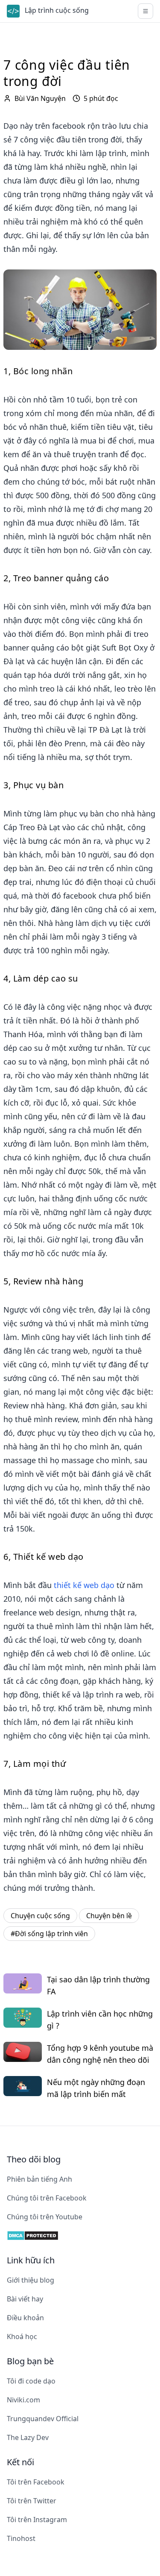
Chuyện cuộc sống (40, 1916)
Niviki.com (23, 2400)
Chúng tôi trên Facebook (47, 2198)
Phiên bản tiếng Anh (39, 2179)
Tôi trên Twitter (32, 2501)
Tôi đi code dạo (31, 2381)
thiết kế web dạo (84, 1585)
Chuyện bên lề (109, 1916)
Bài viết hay (25, 2299)
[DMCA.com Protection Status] (80, 2236)
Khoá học (22, 2336)
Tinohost (21, 2538)
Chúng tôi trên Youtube (45, 2217)
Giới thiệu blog (31, 2280)
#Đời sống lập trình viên (49, 1934)
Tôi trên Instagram (37, 2520)
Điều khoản (25, 2318)
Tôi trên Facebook (36, 2482)
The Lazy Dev (28, 2437)
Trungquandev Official (43, 2419)
